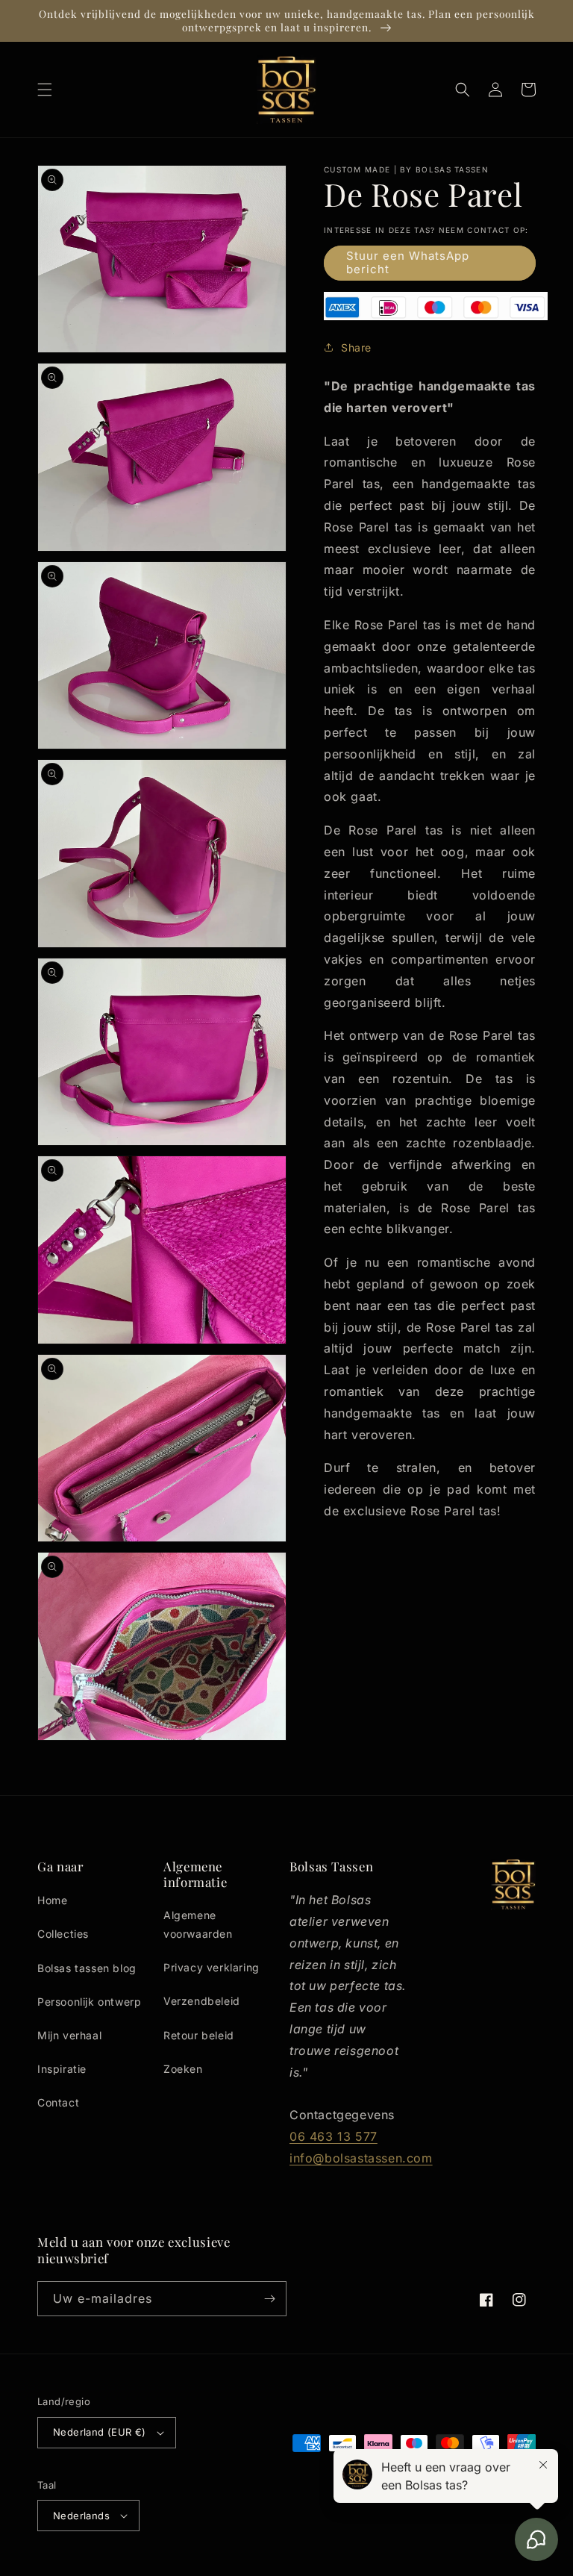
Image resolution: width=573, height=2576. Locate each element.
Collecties (63, 1934)
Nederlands (81, 2516)
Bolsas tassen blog (87, 1968)
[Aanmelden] (269, 2299)
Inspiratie (62, 2069)
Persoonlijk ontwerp (89, 2002)
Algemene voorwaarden (198, 1924)
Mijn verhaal (69, 2035)
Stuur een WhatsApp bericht (408, 262)
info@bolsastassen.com (361, 2158)
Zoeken (183, 2069)
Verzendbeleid (202, 2001)
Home (52, 1900)
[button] (45, 90)
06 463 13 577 (334, 2136)
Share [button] (356, 347)
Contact (58, 2102)
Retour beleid (199, 2035)
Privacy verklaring (212, 1967)
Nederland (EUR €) (100, 2432)
